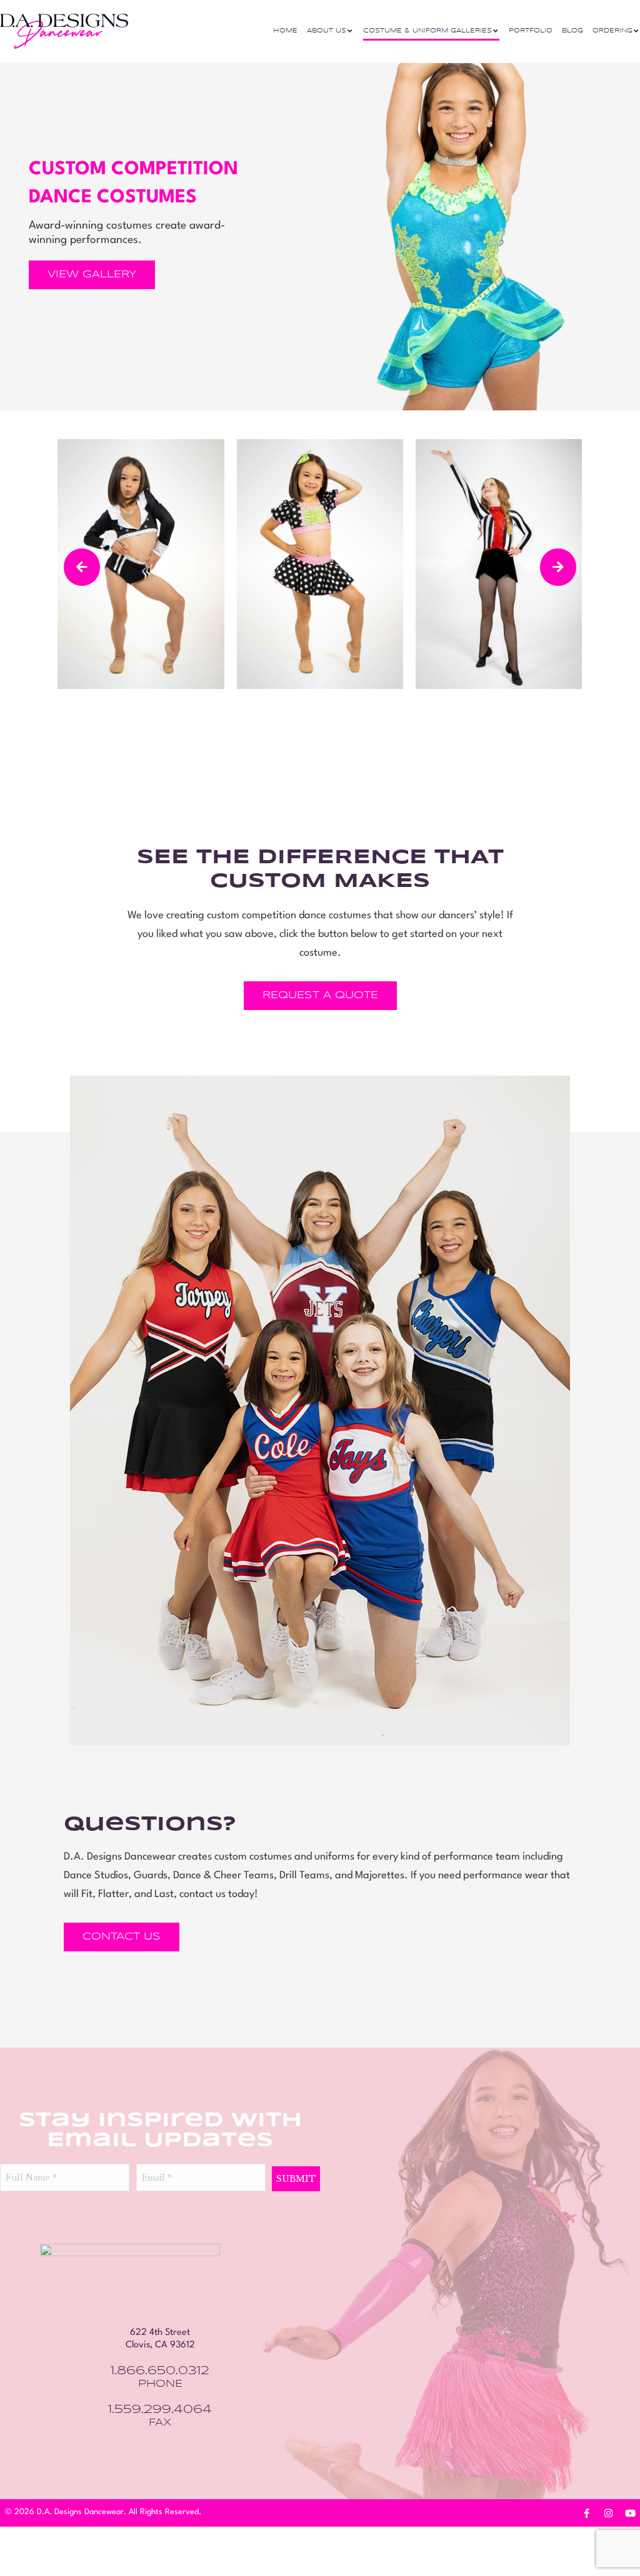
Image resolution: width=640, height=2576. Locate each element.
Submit (296, 2179)
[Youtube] (631, 2514)
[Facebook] (587, 2514)
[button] (82, 567)
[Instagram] (609, 2514)
